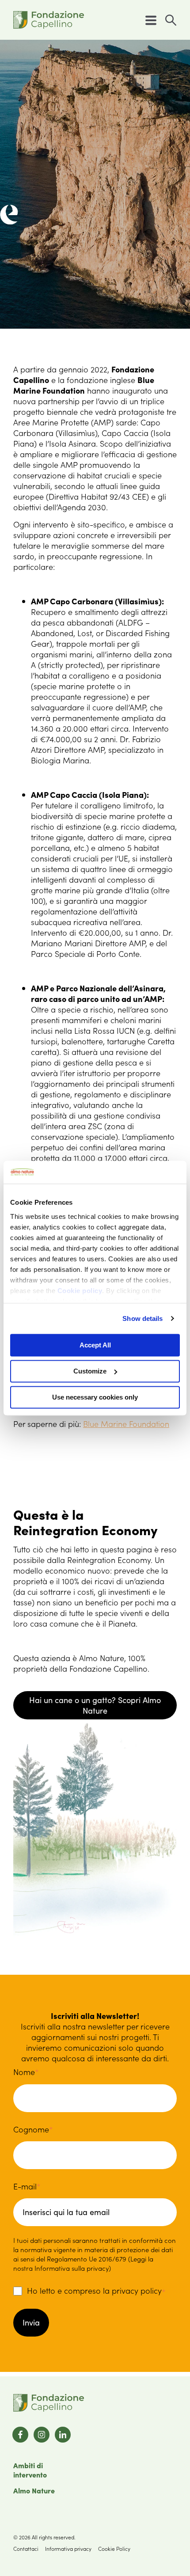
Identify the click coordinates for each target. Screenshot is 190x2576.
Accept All (95, 1345)
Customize (90, 1371)
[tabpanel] (95, 184)
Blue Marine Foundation (126, 1424)
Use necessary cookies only (95, 1397)
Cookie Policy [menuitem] (114, 2548)
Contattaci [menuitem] (26, 2548)
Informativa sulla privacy (72, 2268)
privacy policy (137, 2290)
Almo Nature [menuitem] (34, 2490)
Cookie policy (80, 1291)
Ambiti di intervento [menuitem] (30, 2470)
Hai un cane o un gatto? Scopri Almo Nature (95, 1705)
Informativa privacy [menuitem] (68, 2548)
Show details (142, 1318)
